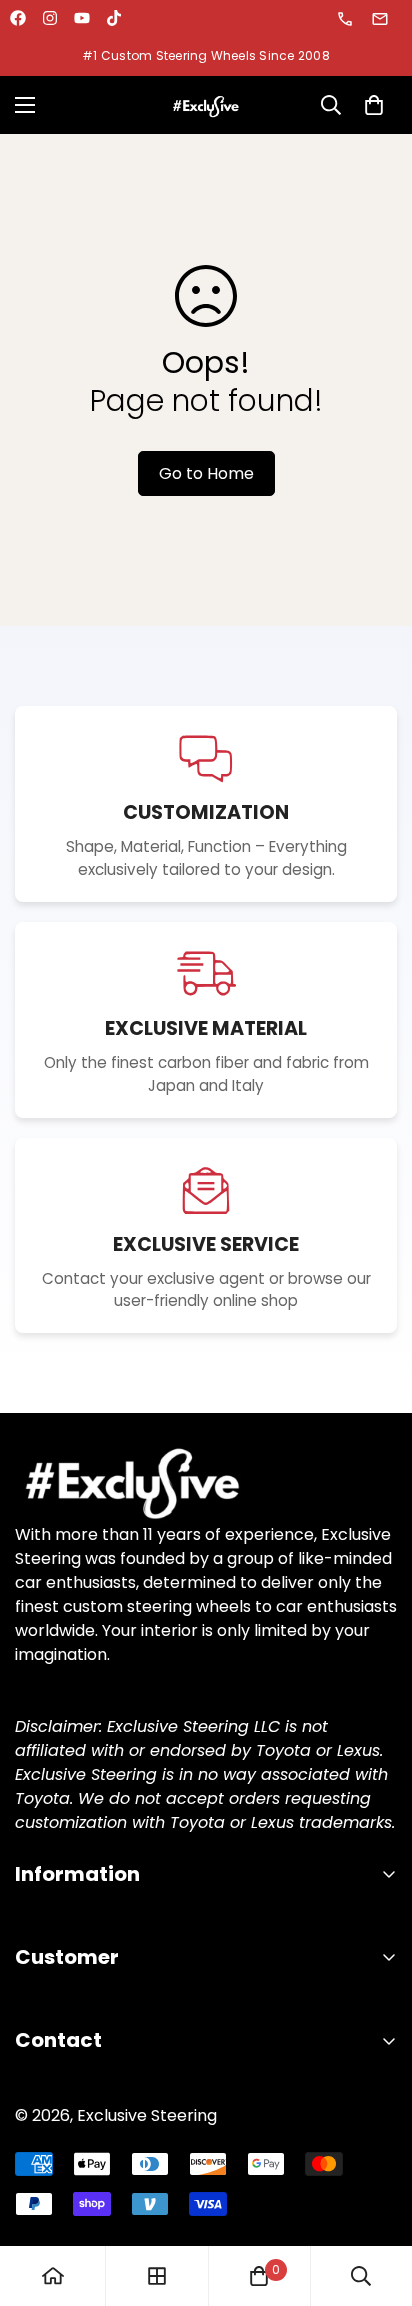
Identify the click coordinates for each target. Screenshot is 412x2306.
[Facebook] (18, 18)
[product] (53, 2276)
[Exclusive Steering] (206, 105)
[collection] (157, 2276)
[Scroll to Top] (376, 2200)
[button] (374, 105)
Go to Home (206, 473)
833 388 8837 (346, 19)
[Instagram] (50, 18)
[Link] (206, 1482)
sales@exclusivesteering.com (381, 19)
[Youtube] (82, 18)
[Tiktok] (114, 18)
